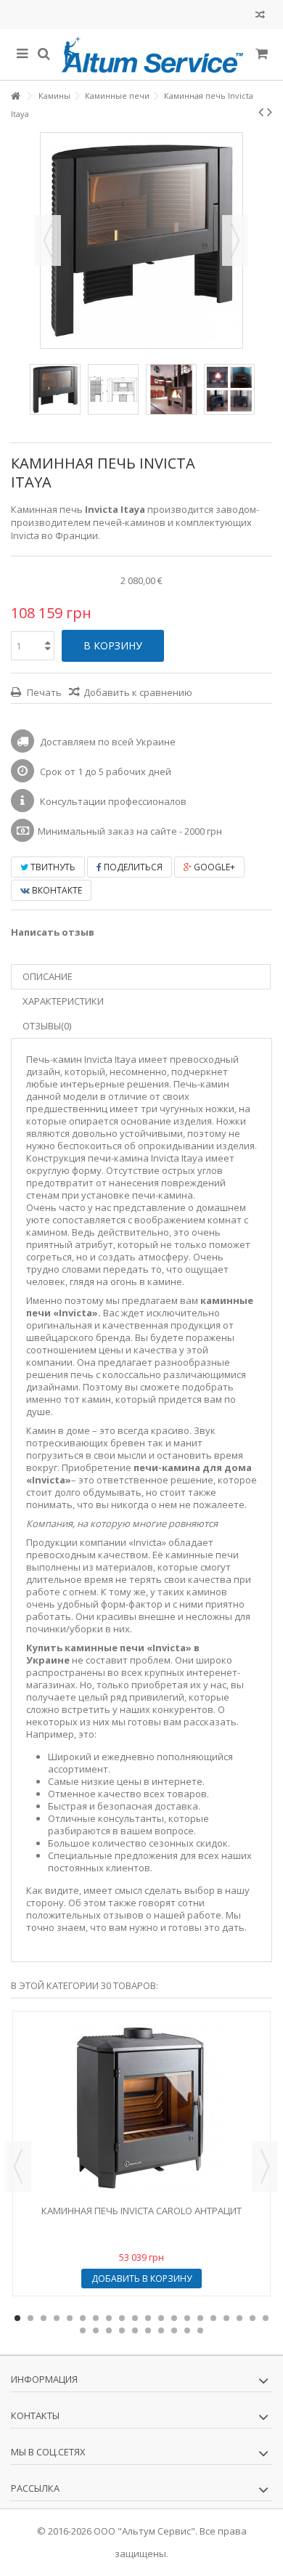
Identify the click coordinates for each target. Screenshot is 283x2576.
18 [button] (239, 2318)
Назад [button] (48, 240)
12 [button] (161, 2318)
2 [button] (30, 2318)
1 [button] (17, 2318)
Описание (48, 976)
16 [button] (213, 2318)
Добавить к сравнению (138, 692)
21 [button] (83, 2330)
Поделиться (132, 867)
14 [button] (187, 2318)
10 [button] (135, 2318)
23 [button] (109, 2330)
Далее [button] (235, 240)
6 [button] (83, 2318)
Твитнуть (52, 867)
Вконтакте (56, 890)
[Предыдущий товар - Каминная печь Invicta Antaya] (261, 112)
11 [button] (148, 2318)
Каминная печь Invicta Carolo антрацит (141, 2211)
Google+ (213, 867)
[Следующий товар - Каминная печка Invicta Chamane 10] (270, 112)
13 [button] (174, 2318)
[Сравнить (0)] (260, 16)
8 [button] (109, 2318)
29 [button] (187, 2330)
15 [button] (200, 2318)
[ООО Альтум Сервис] (152, 54)
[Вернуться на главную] (15, 96)
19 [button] (253, 2318)
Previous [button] (18, 2166)
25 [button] (135, 2330)
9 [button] (122, 2318)
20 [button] (266, 2318)
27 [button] (161, 2330)
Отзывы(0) (47, 1026)
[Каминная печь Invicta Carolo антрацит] (141, 2108)
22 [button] (96, 2330)
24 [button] (122, 2330)
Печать (43, 692)
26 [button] (148, 2330)
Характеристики (63, 1001)
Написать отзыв (53, 932)
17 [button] (226, 2318)
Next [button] (265, 2166)
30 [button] (200, 2330)
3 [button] (44, 2318)
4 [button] (57, 2318)
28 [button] (174, 2330)
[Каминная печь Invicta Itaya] (55, 389)
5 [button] (70, 2318)
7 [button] (96, 2318)
